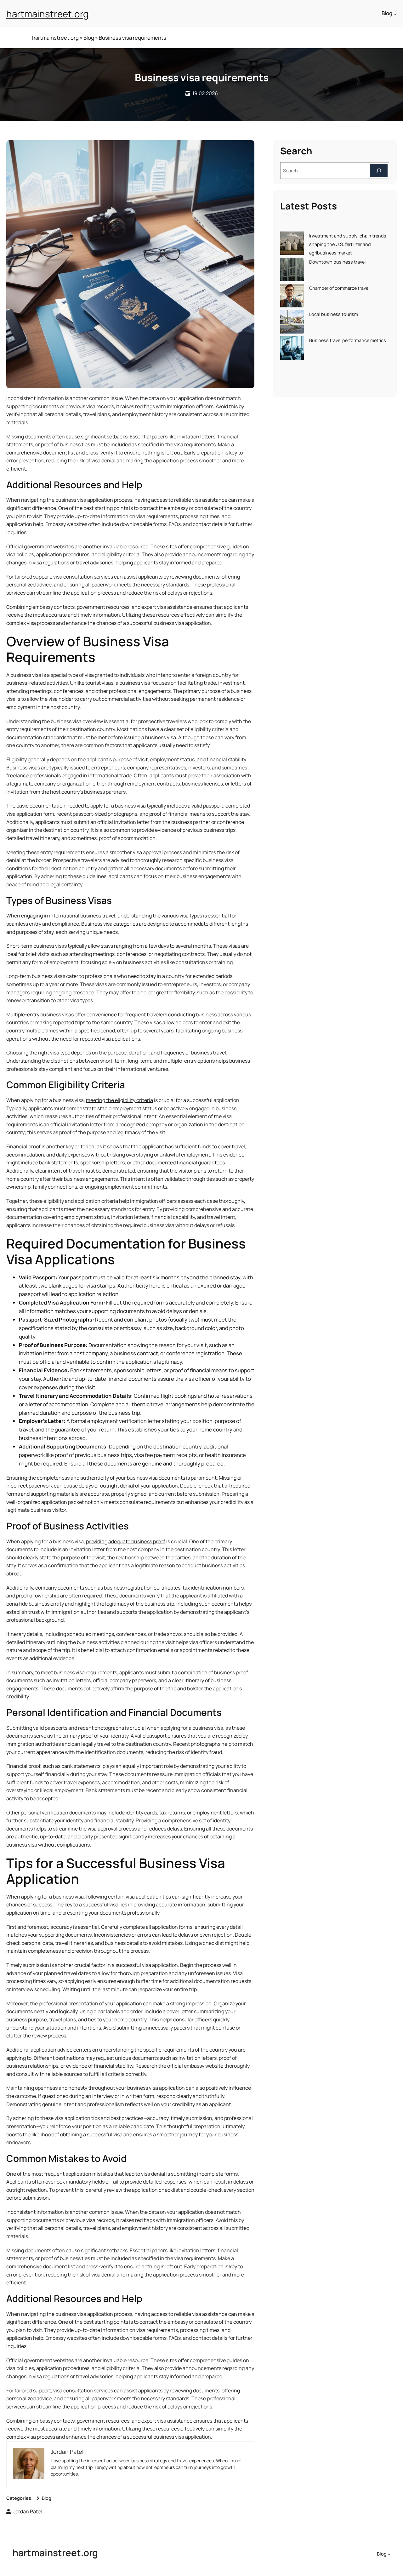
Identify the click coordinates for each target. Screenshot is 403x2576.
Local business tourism (334, 314)
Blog (89, 38)
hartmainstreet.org (48, 14)
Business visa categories (110, 924)
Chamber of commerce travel (339, 288)
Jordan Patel (28, 2511)
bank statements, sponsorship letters (82, 1162)
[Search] (379, 171)
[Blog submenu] (395, 14)
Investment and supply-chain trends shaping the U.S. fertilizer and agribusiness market (348, 244)
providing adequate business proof (126, 1541)
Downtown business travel (337, 262)
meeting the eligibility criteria (119, 1100)
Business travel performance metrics (348, 340)
